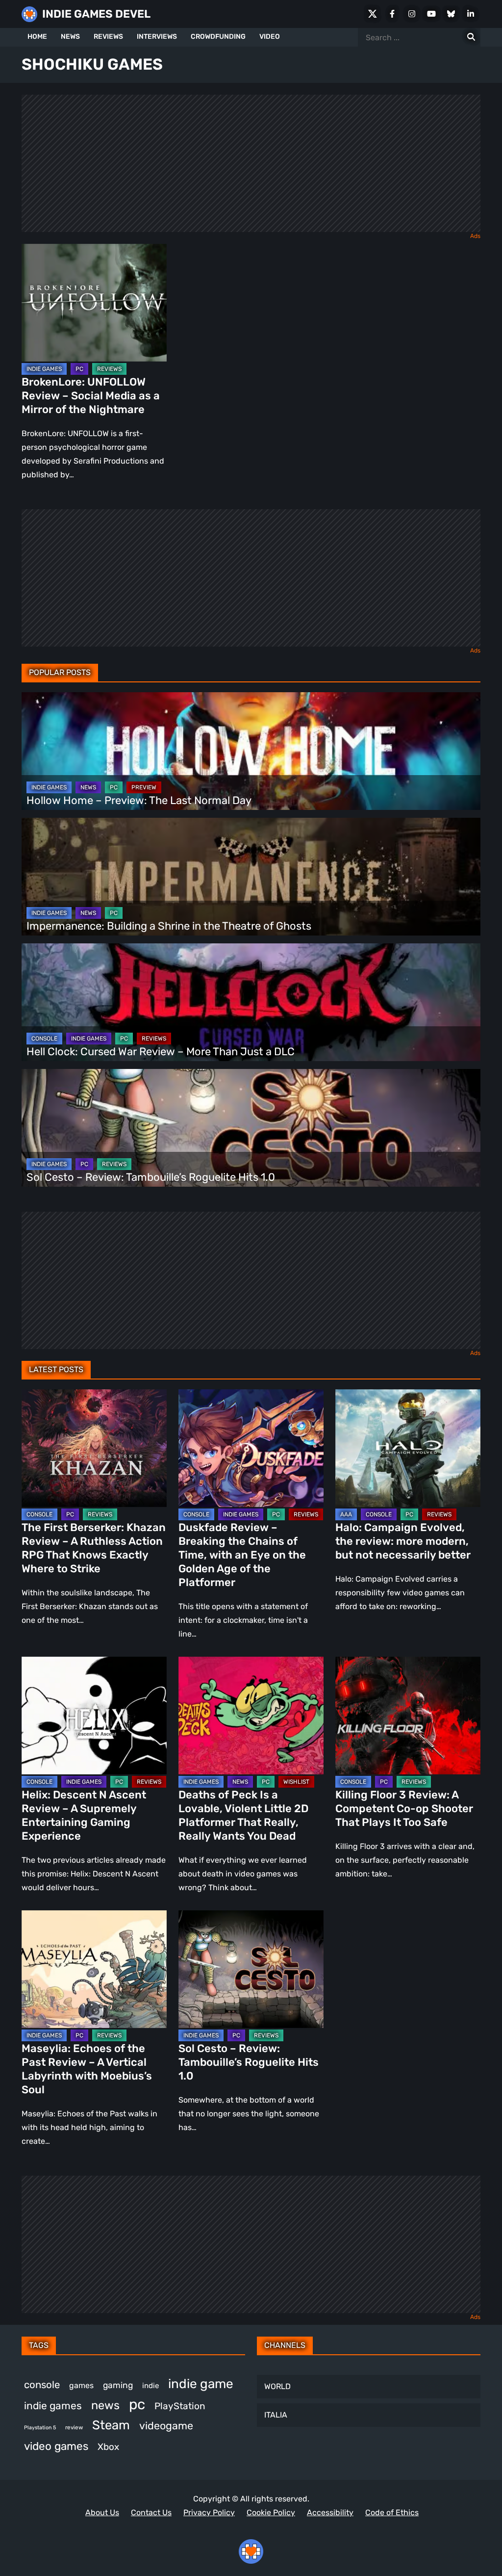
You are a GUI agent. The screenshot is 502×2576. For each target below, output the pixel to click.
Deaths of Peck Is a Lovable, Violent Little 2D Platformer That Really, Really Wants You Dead (243, 1815)
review (74, 2427)
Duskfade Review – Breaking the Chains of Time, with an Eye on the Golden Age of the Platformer (242, 1555)
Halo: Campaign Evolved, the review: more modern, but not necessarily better (403, 1541)
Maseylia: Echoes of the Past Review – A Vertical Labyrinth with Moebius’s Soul (87, 2069)
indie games (53, 2406)
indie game (201, 2384)
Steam (111, 2425)
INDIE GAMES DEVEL (96, 14)
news (105, 2405)
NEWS (70, 37)
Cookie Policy (271, 2512)
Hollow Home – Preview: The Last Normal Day (139, 800)
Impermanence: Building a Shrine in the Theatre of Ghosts (169, 926)
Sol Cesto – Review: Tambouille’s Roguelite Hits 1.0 (151, 1177)
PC (79, 369)
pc (137, 2404)
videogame (166, 2426)
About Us (102, 2512)
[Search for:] (471, 37)
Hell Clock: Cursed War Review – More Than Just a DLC (161, 1052)
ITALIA (276, 2415)
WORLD (277, 2386)
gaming (118, 2385)
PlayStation (180, 2406)
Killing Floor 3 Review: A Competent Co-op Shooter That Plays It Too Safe (404, 1808)
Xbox (108, 2447)
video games (56, 2446)
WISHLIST (296, 1782)
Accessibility (330, 2512)
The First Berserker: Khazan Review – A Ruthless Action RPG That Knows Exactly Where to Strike (94, 1548)
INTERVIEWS (157, 37)
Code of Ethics (392, 2512)
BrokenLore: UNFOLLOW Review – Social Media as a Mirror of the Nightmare (91, 396)
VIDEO (270, 37)
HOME (37, 37)
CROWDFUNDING (218, 37)
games (81, 2385)
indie (151, 2386)
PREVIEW (144, 787)
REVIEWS (108, 37)
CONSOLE (44, 1039)
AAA (346, 1514)
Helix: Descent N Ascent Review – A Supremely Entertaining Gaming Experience (84, 1815)
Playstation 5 (40, 2428)
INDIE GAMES (44, 369)
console (42, 2385)
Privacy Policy (209, 2512)
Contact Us (151, 2512)
